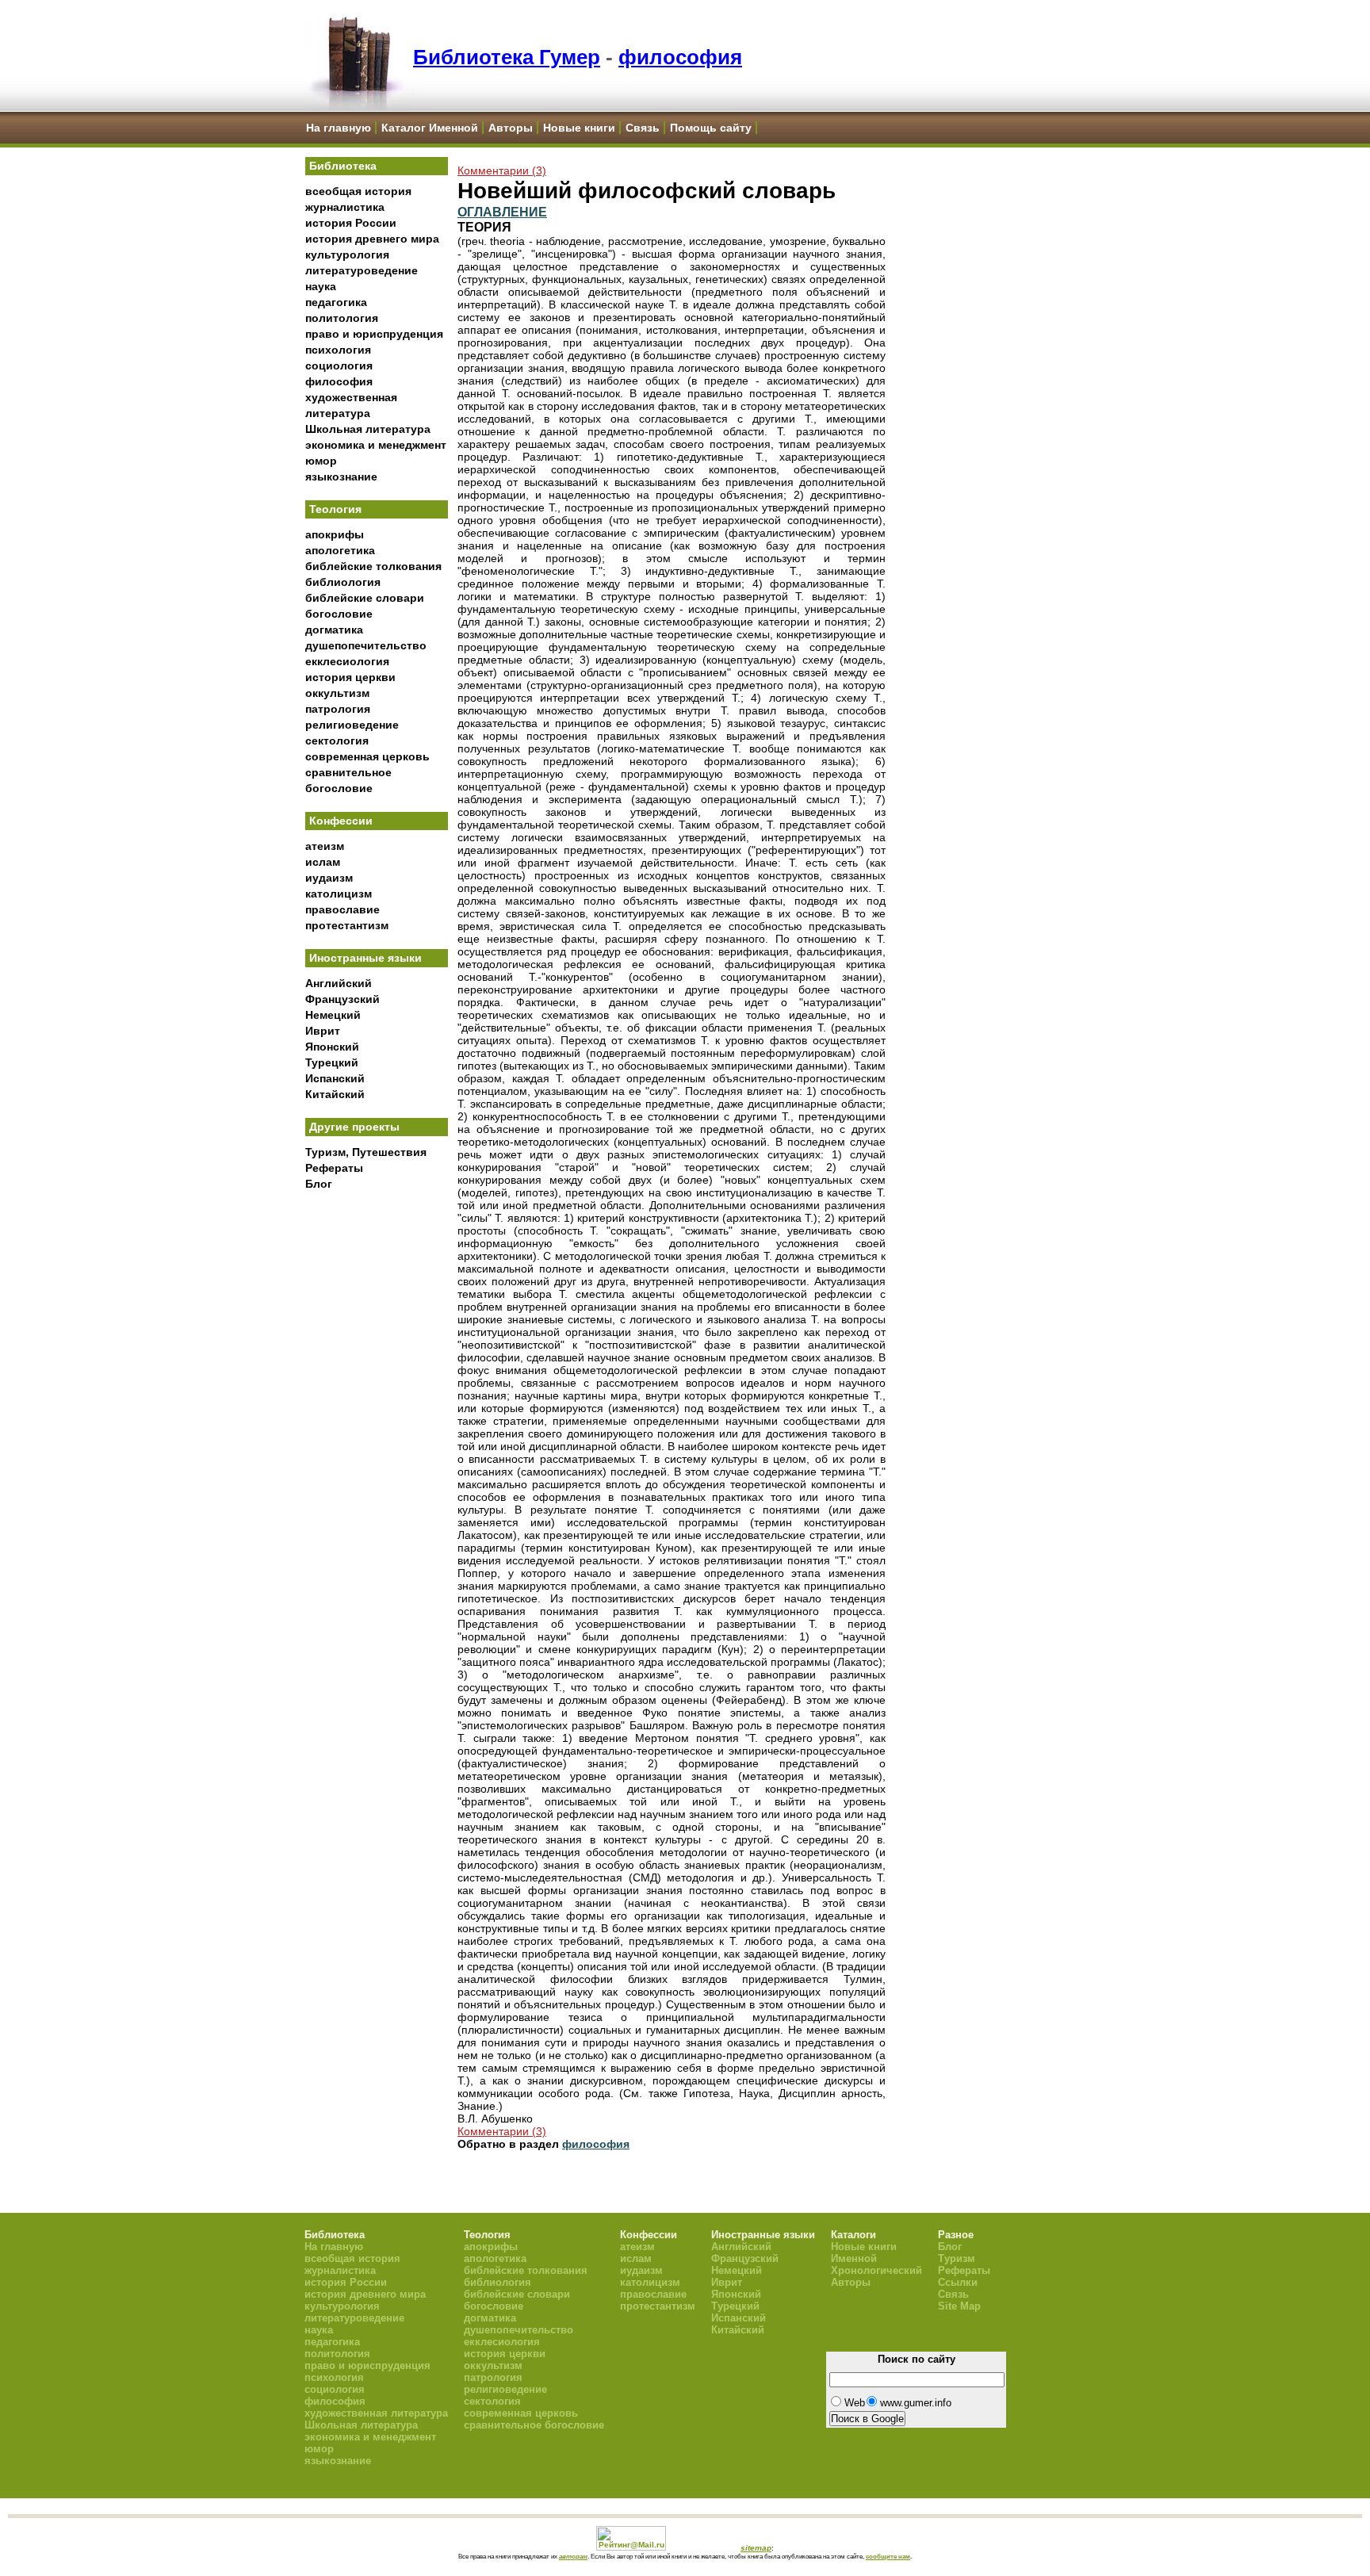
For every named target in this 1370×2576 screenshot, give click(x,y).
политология (342, 318)
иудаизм (329, 878)
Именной (854, 2258)
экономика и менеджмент (376, 445)
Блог (319, 1184)
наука (321, 286)
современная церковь (367, 756)
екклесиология (347, 661)
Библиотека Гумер (507, 57)
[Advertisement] (377, 1460)
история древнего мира (372, 239)
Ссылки (958, 2282)
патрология (338, 709)
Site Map (959, 2306)
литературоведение (362, 270)
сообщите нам (888, 2556)
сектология (337, 741)
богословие (339, 614)
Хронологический (876, 2270)
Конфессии (341, 821)
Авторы (511, 128)
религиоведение (352, 725)
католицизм (339, 894)
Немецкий (333, 1015)
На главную (339, 128)
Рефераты (334, 1168)
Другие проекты (354, 1127)
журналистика (345, 207)
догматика (334, 630)
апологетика (340, 550)
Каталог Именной (430, 128)
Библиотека (343, 166)
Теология (335, 509)
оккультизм (337, 693)
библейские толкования (373, 566)
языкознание (341, 477)
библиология (343, 582)
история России (351, 223)
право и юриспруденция (374, 334)
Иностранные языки (365, 958)
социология (339, 366)
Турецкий (332, 1062)
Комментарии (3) (502, 170)
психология (338, 350)
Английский (339, 983)
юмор (321, 461)
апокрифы (335, 534)
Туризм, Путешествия (366, 1152)
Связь (643, 128)
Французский (342, 999)
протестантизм (347, 925)
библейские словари (365, 598)
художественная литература (376, 2413)
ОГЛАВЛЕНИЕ (502, 212)
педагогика (336, 302)
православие (342, 909)
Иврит (323, 1031)
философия (680, 57)
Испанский (335, 1078)
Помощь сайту (711, 128)
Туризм (957, 2258)
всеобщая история (358, 191)
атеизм (325, 846)
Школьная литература (368, 429)
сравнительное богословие (534, 2425)
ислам (323, 862)
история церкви (350, 677)
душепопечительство (366, 645)
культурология (347, 255)
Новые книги (579, 128)
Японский (332, 1047)
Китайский (335, 1094)
